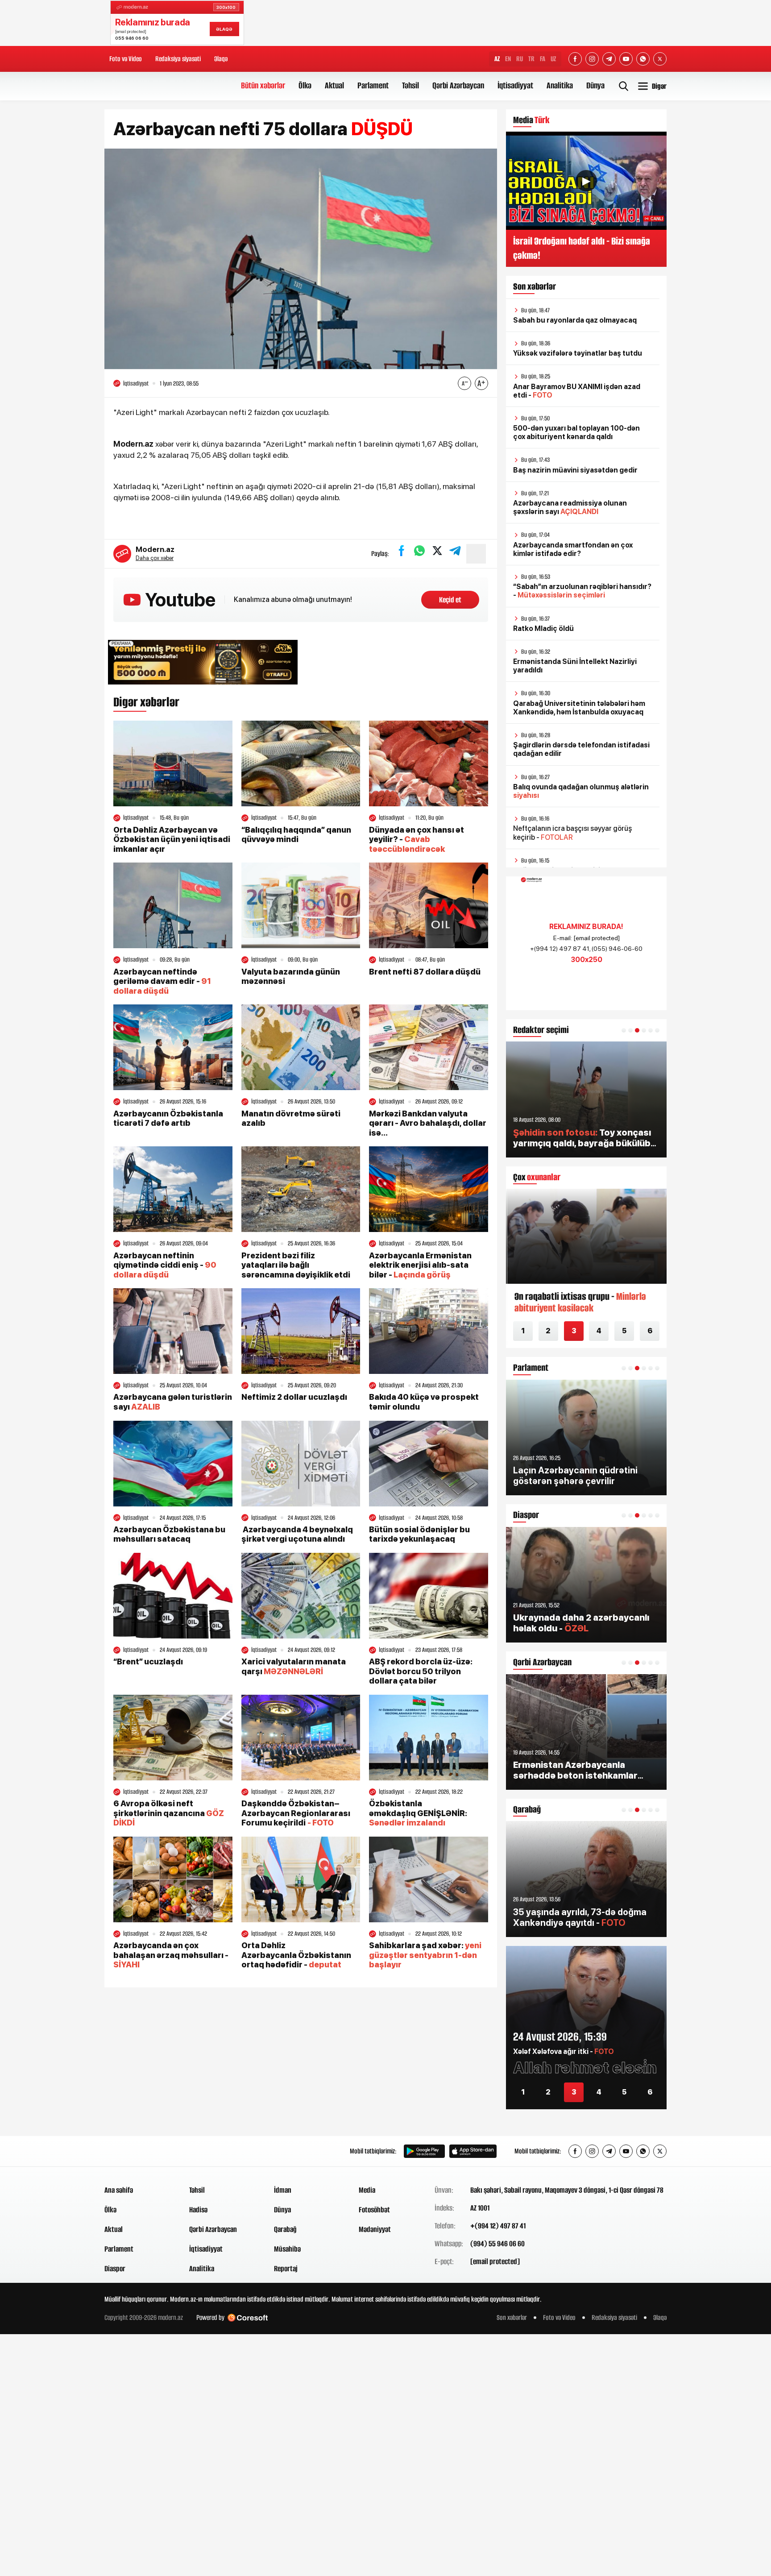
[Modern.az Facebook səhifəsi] (575, 59)
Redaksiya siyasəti (178, 59)
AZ (497, 59)
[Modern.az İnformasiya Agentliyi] (139, 2151)
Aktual (334, 85)
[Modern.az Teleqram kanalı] (609, 59)
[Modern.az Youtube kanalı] (626, 59)
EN (508, 59)
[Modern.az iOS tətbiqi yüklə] (473, 2151)
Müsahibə (287, 2249)
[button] (624, 1030)
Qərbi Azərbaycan (458, 85)
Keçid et (450, 600)
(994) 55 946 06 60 (497, 2244)
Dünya (595, 85)
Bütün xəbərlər (263, 85)
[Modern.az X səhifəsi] (660, 59)
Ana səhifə (119, 2190)
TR (531, 59)
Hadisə (198, 2210)
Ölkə (305, 85)
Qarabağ (285, 2229)
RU (520, 59)
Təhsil (410, 85)
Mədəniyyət (375, 2229)
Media (367, 2190)
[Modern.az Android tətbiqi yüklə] (424, 2151)
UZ (553, 59)
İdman (283, 2190)
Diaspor (115, 2269)
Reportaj (286, 2269)
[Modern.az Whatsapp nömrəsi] (643, 59)
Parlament (373, 85)
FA (543, 59)
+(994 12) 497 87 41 (498, 2226)
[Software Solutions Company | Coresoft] (248, 2318)
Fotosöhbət (374, 2210)
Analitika (560, 85)
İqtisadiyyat (515, 85)
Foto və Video (126, 59)
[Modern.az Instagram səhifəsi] (592, 59)
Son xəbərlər (512, 2317)
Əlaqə (221, 59)
